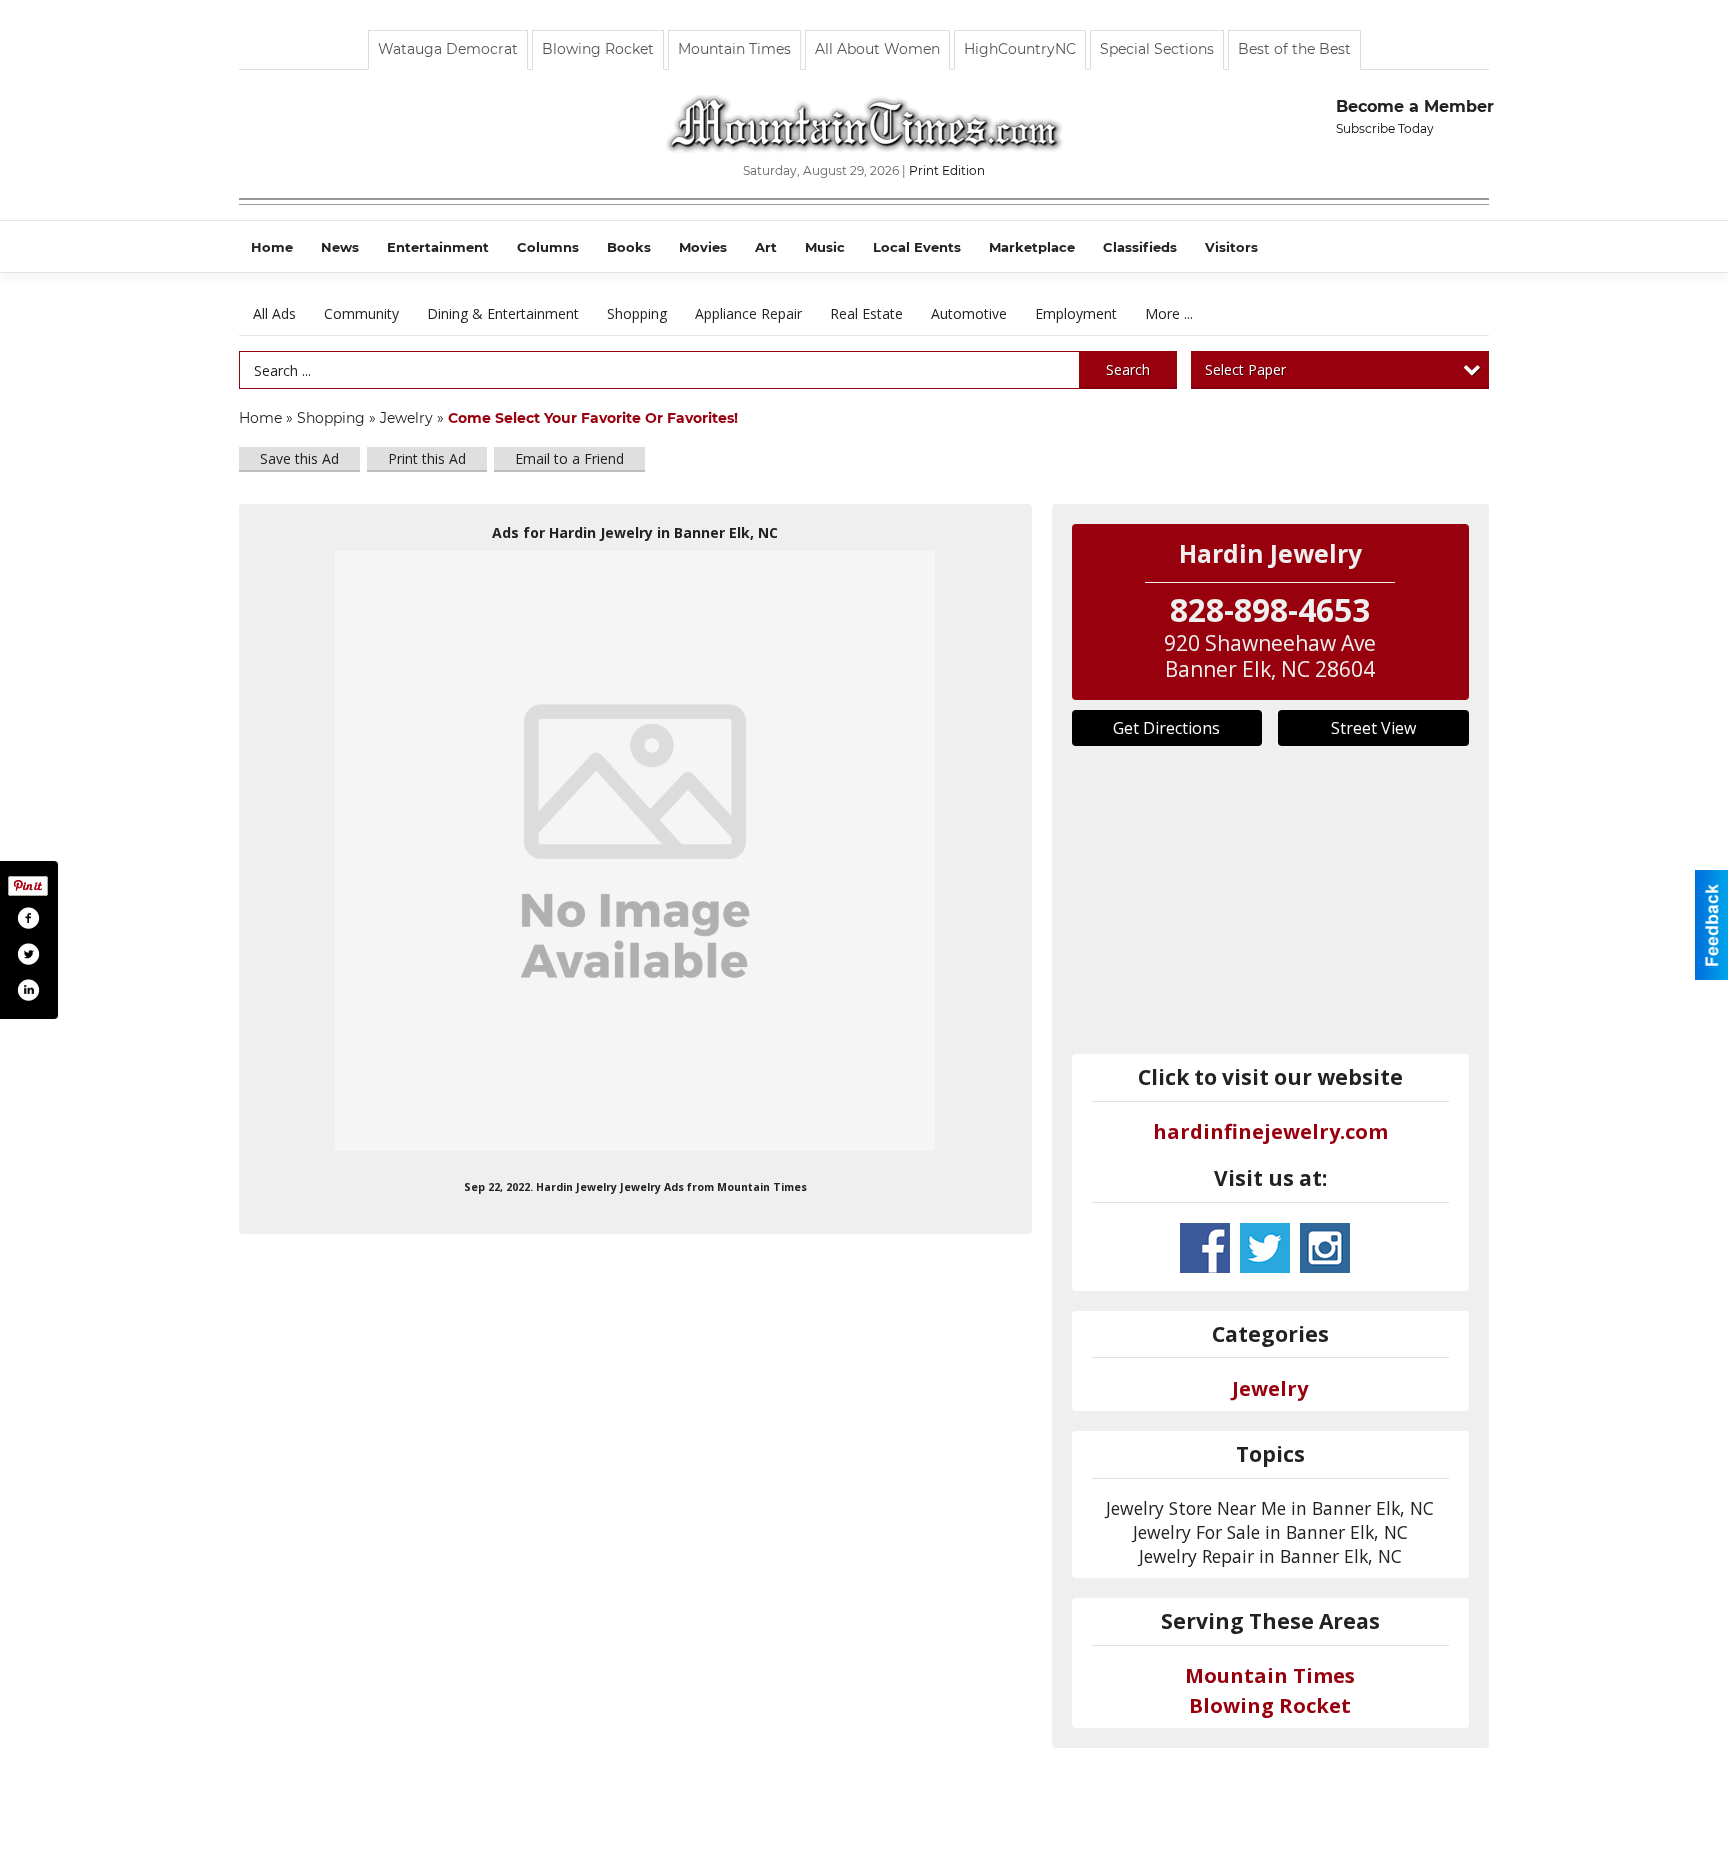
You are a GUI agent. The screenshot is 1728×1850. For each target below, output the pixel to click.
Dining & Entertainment (503, 313)
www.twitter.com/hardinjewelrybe (1265, 1248)
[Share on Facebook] (28, 918)
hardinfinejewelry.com (1270, 1131)
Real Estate (866, 313)
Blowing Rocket (598, 49)
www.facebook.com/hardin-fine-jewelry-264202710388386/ (1205, 1248)
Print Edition (947, 170)
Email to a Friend (569, 458)
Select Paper (1245, 369)
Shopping (637, 313)
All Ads (274, 313)
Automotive (969, 313)
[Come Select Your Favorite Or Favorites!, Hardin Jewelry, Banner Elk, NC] (635, 851)
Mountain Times (734, 49)
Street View (1373, 728)
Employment (1076, 313)
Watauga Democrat (448, 49)
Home (260, 418)
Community (361, 313)
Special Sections (1157, 49)
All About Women (877, 49)
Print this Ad (427, 458)
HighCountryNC (1020, 49)
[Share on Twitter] (28, 954)
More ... (1169, 313)
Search (1128, 369)
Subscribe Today (1385, 128)
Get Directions (1166, 728)
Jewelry (406, 418)
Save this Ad (299, 458)
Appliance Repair (748, 313)
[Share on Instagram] (28, 990)
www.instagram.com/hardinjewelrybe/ (1325, 1248)
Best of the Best (1294, 49)
